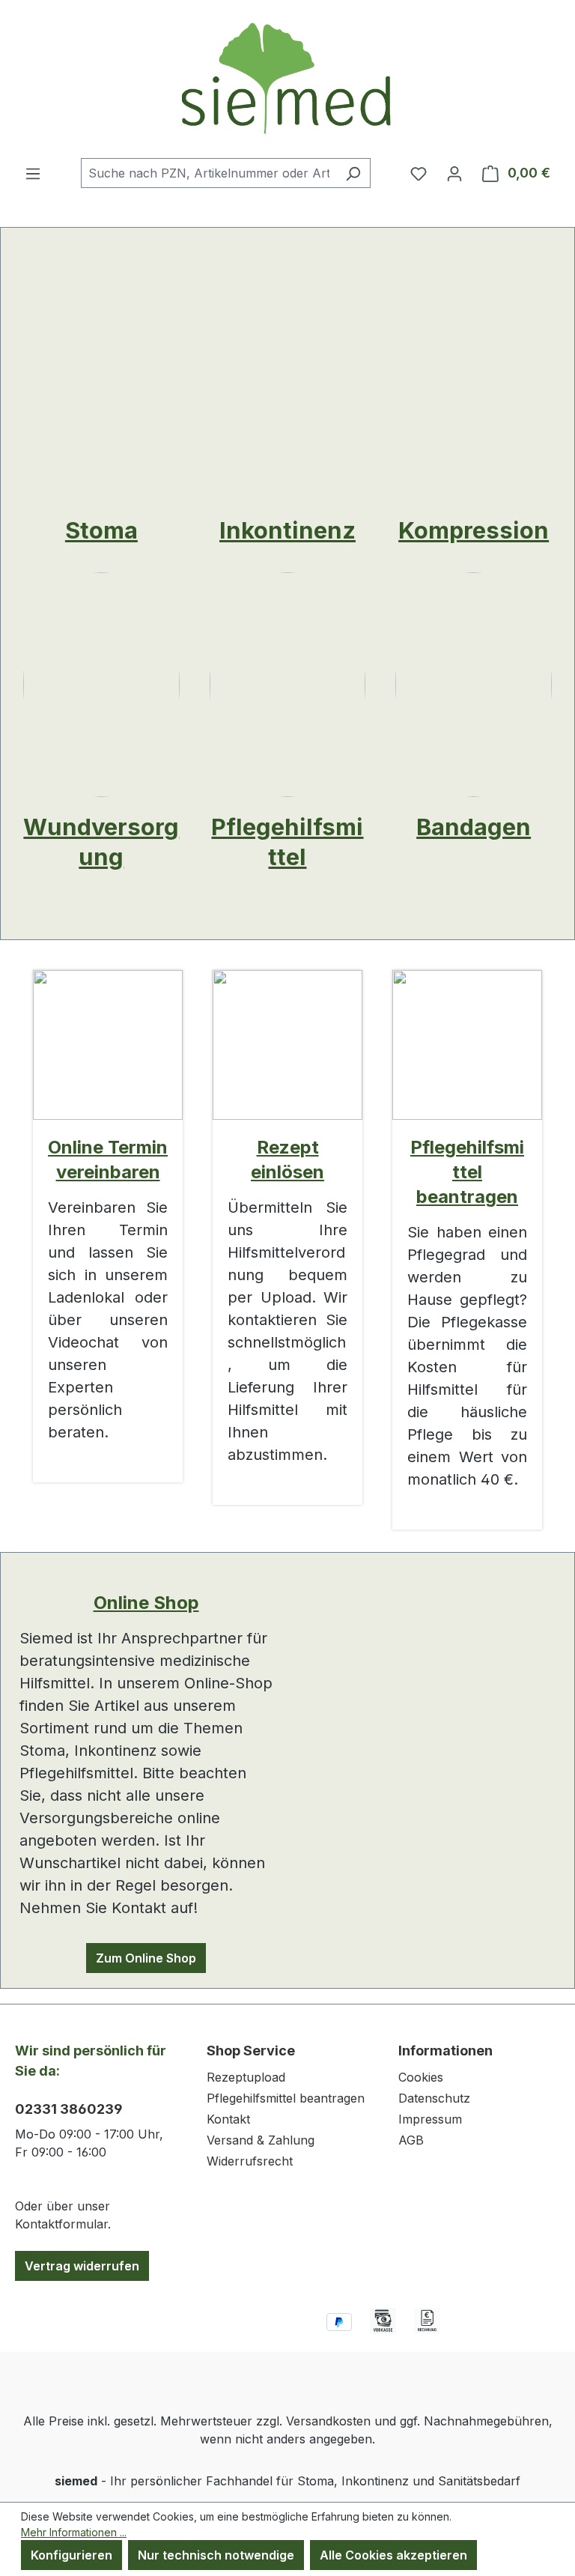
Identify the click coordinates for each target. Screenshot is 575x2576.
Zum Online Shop (146, 1958)
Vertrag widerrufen (82, 2266)
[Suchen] (353, 173)
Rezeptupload (246, 2077)
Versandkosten (328, 2421)
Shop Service (251, 2051)
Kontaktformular (61, 2224)
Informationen (445, 2051)
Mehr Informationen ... (74, 2532)
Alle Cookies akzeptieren (393, 2555)
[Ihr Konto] (454, 173)
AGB (411, 2140)
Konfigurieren (72, 2555)
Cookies (421, 2077)
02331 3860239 (69, 2109)
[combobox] (209, 173)
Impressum (430, 2119)
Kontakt (228, 2119)
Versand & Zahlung (261, 2140)
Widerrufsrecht (250, 2161)
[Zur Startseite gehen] (287, 79)
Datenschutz (434, 2098)
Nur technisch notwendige (216, 2555)
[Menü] (33, 173)
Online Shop (146, 1603)
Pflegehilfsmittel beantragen (467, 1172)
